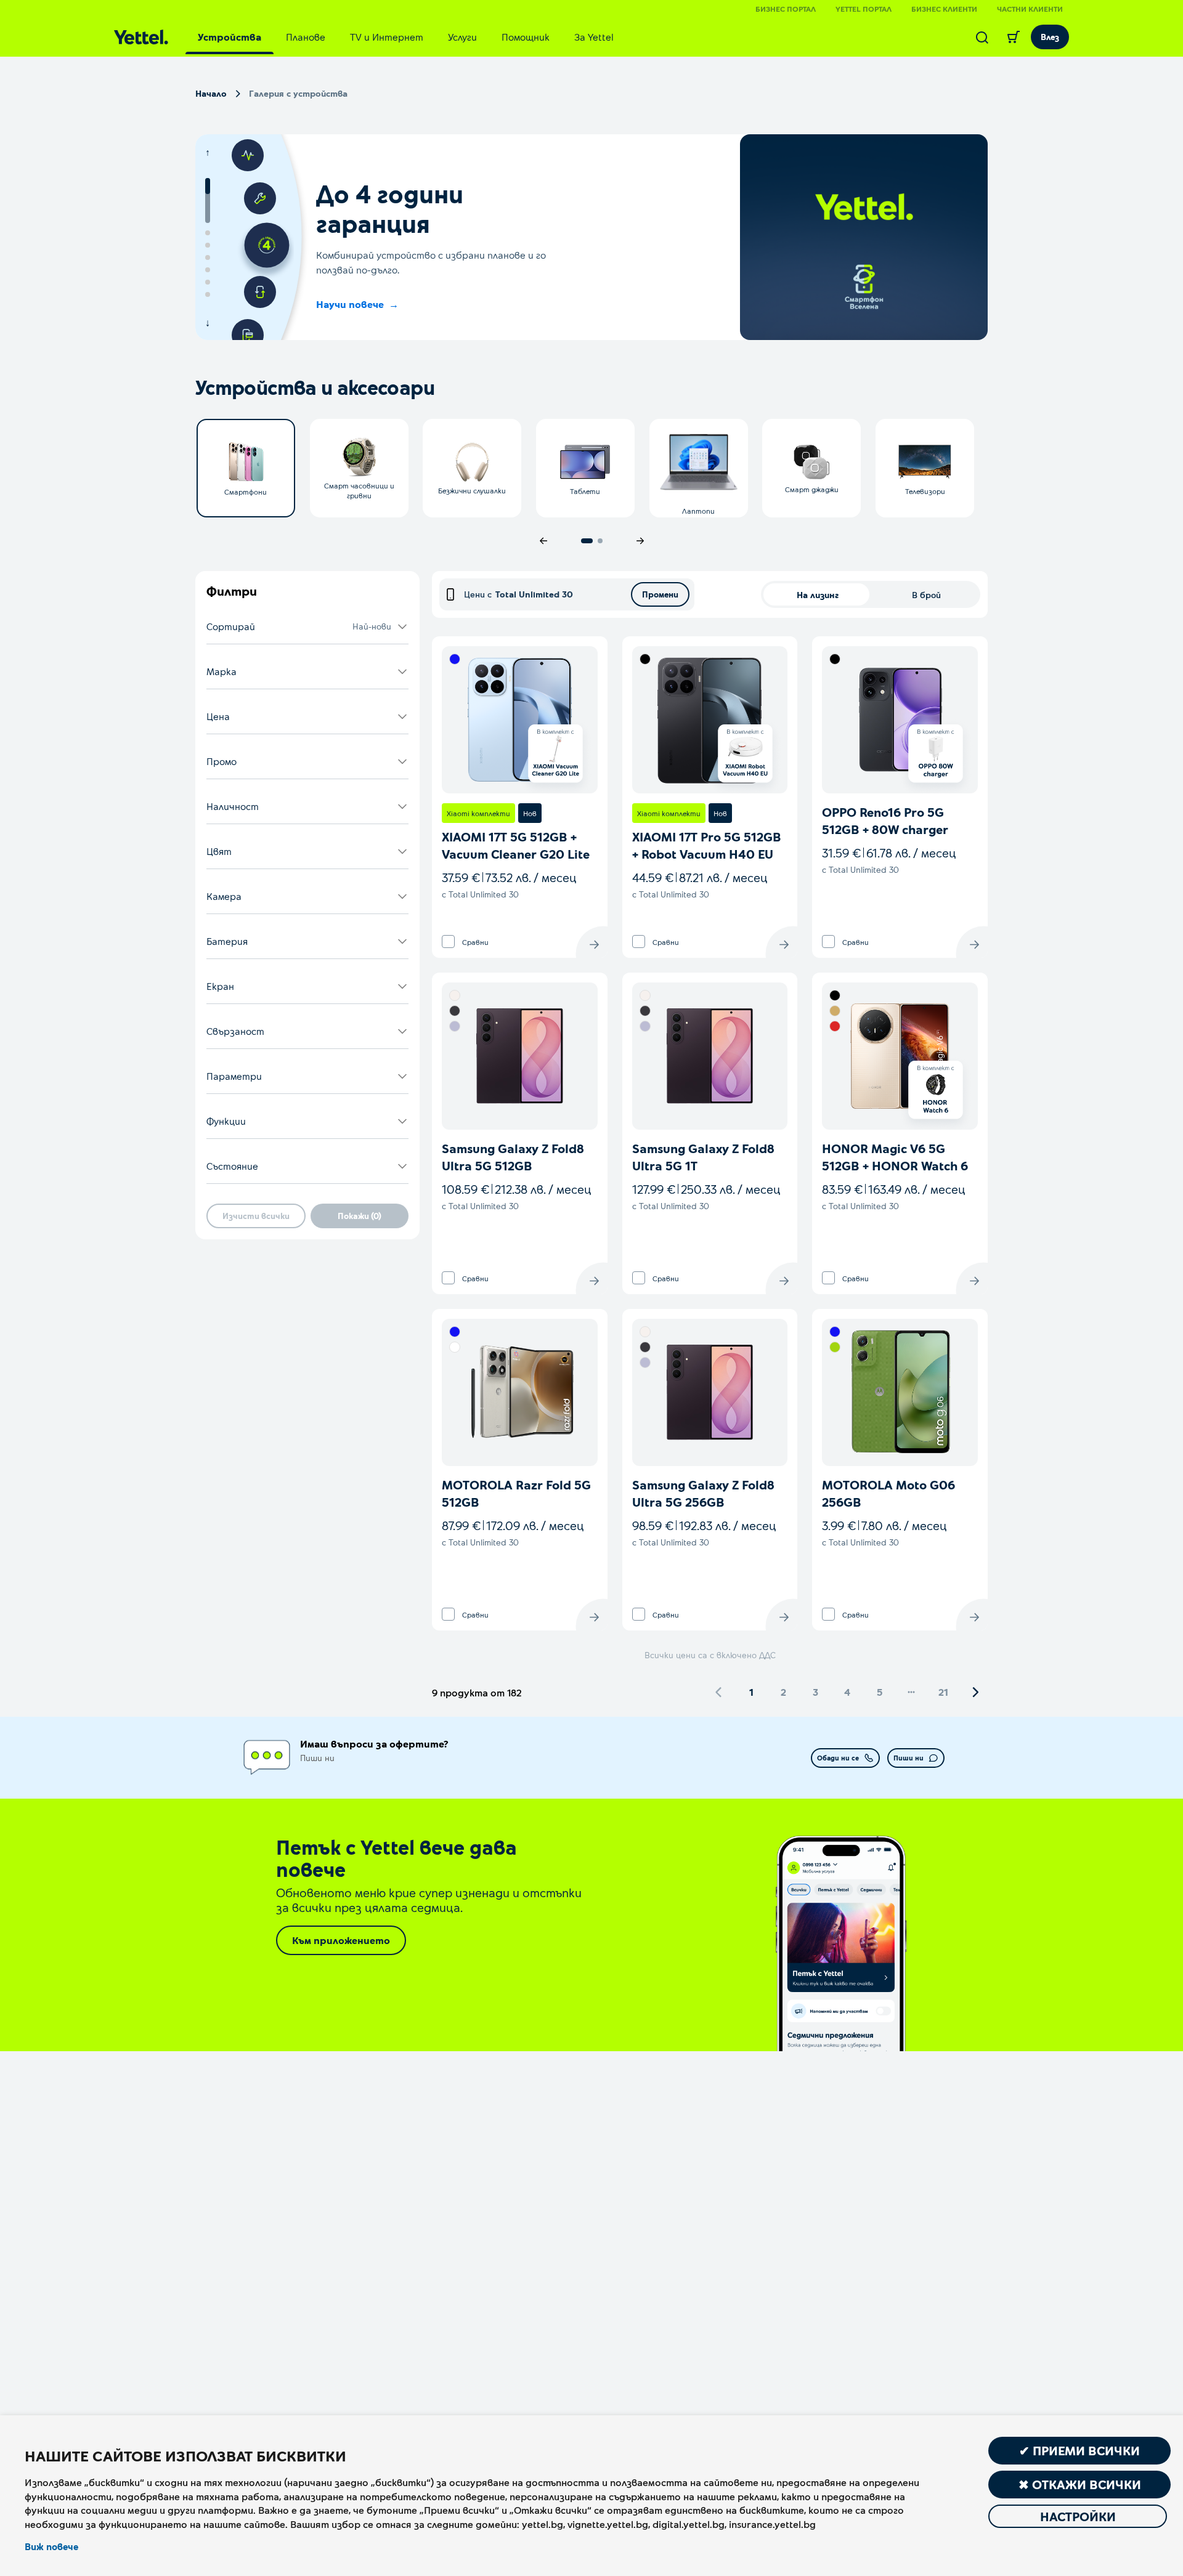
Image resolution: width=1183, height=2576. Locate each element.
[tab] (230, 37)
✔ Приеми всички (1079, 2450)
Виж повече (51, 2546)
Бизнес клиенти (944, 9)
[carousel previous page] (543, 541)
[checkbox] (448, 942)
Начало (211, 93)
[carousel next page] (640, 541)
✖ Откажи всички (1080, 2484)
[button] (307, 627)
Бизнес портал (786, 9)
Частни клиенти (1030, 9)
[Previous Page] (719, 1692)
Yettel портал (864, 9)
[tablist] (406, 37)
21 (943, 1692)
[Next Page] (975, 1692)
